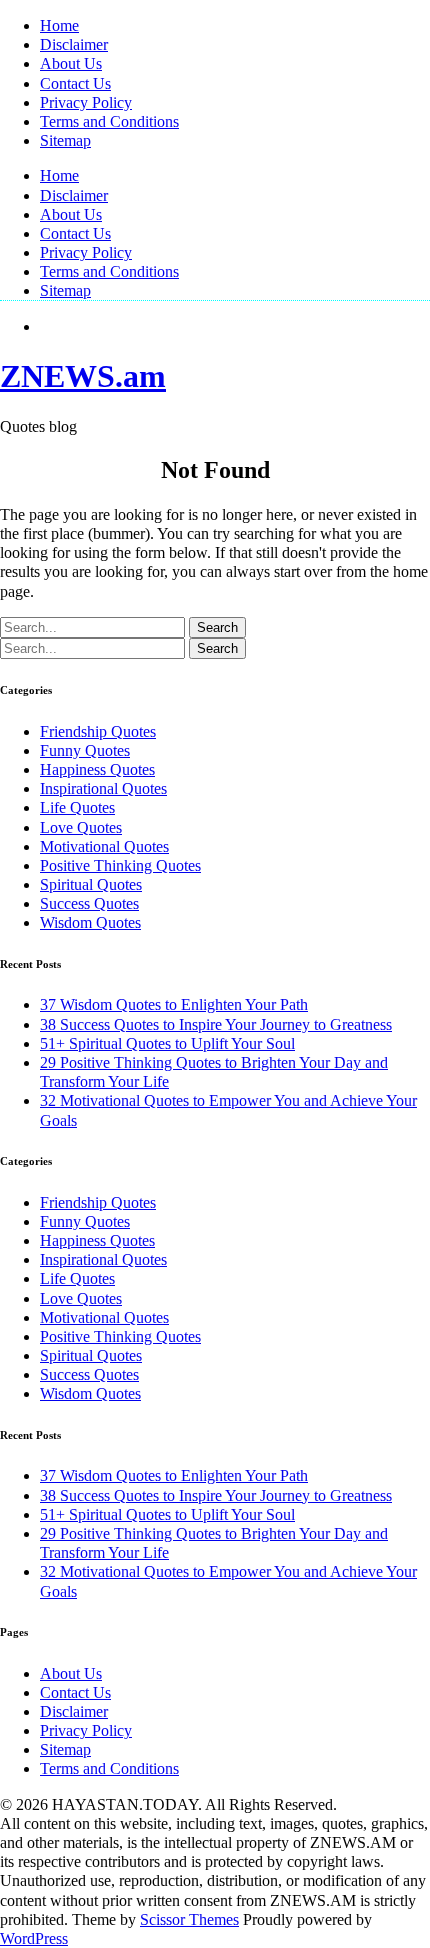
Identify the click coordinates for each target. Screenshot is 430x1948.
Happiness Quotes (97, 769)
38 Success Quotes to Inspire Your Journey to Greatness (216, 1024)
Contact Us (75, 83)
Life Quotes (77, 807)
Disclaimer (74, 44)
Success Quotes (89, 903)
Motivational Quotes (104, 846)
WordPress (34, 1938)
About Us (71, 63)
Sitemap (65, 140)
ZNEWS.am (83, 376)
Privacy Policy (86, 102)
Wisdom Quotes (90, 922)
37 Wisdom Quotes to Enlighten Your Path (174, 1004)
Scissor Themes (189, 1919)
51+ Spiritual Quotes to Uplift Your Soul (167, 1043)
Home (59, 25)
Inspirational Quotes (103, 788)
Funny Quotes (85, 750)
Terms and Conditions (109, 121)
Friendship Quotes (98, 731)
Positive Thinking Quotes (120, 865)
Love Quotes (81, 827)
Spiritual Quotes (91, 884)
